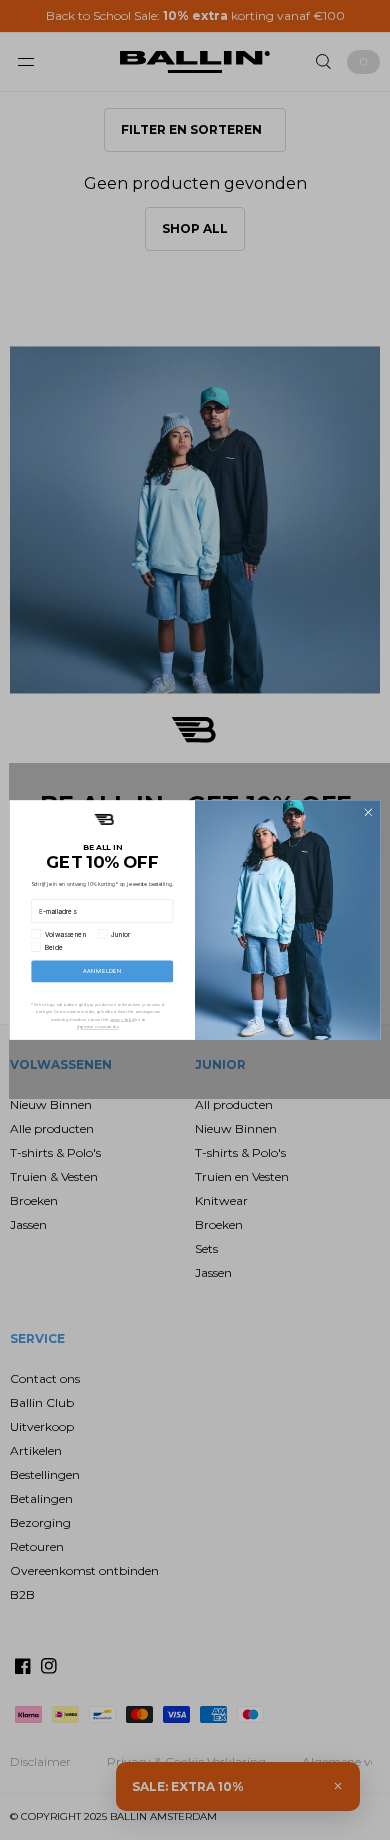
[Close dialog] (368, 812)
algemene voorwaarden (98, 1026)
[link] (103, 819)
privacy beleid (122, 1019)
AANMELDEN (102, 971)
